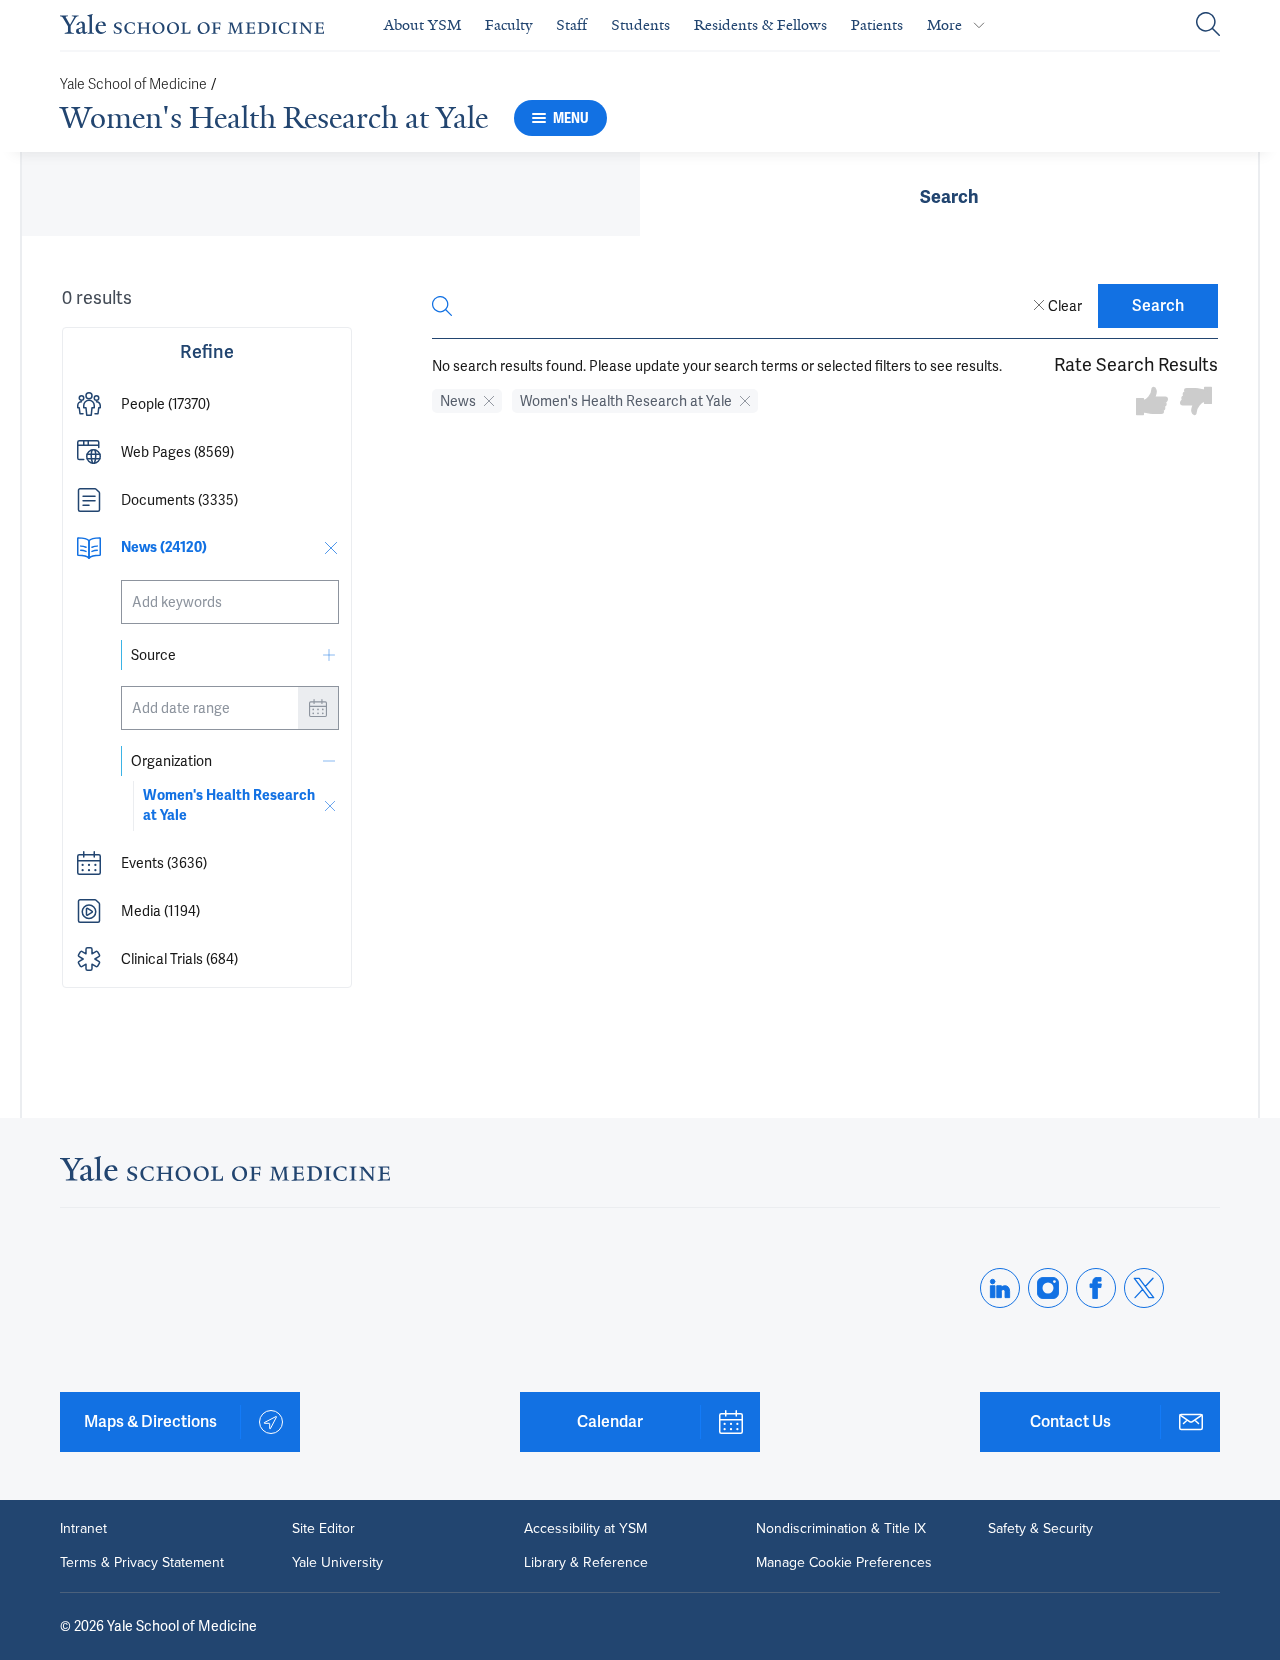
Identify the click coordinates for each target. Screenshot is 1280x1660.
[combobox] (230, 602)
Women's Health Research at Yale (274, 118)
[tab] (949, 194)
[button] (207, 404)
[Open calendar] (318, 708)
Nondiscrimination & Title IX (841, 1529)
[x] (1144, 1288)
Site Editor (323, 1529)
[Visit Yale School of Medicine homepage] (225, 1174)
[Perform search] (1208, 25)
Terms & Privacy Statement (142, 1563)
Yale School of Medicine (133, 84)
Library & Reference (586, 1563)
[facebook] (1096, 1288)
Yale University (337, 1563)
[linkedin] (1000, 1288)
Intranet (83, 1529)
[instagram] (1048, 1288)
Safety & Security (1040, 1529)
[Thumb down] (1196, 402)
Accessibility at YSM (585, 1529)
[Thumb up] (1152, 402)
